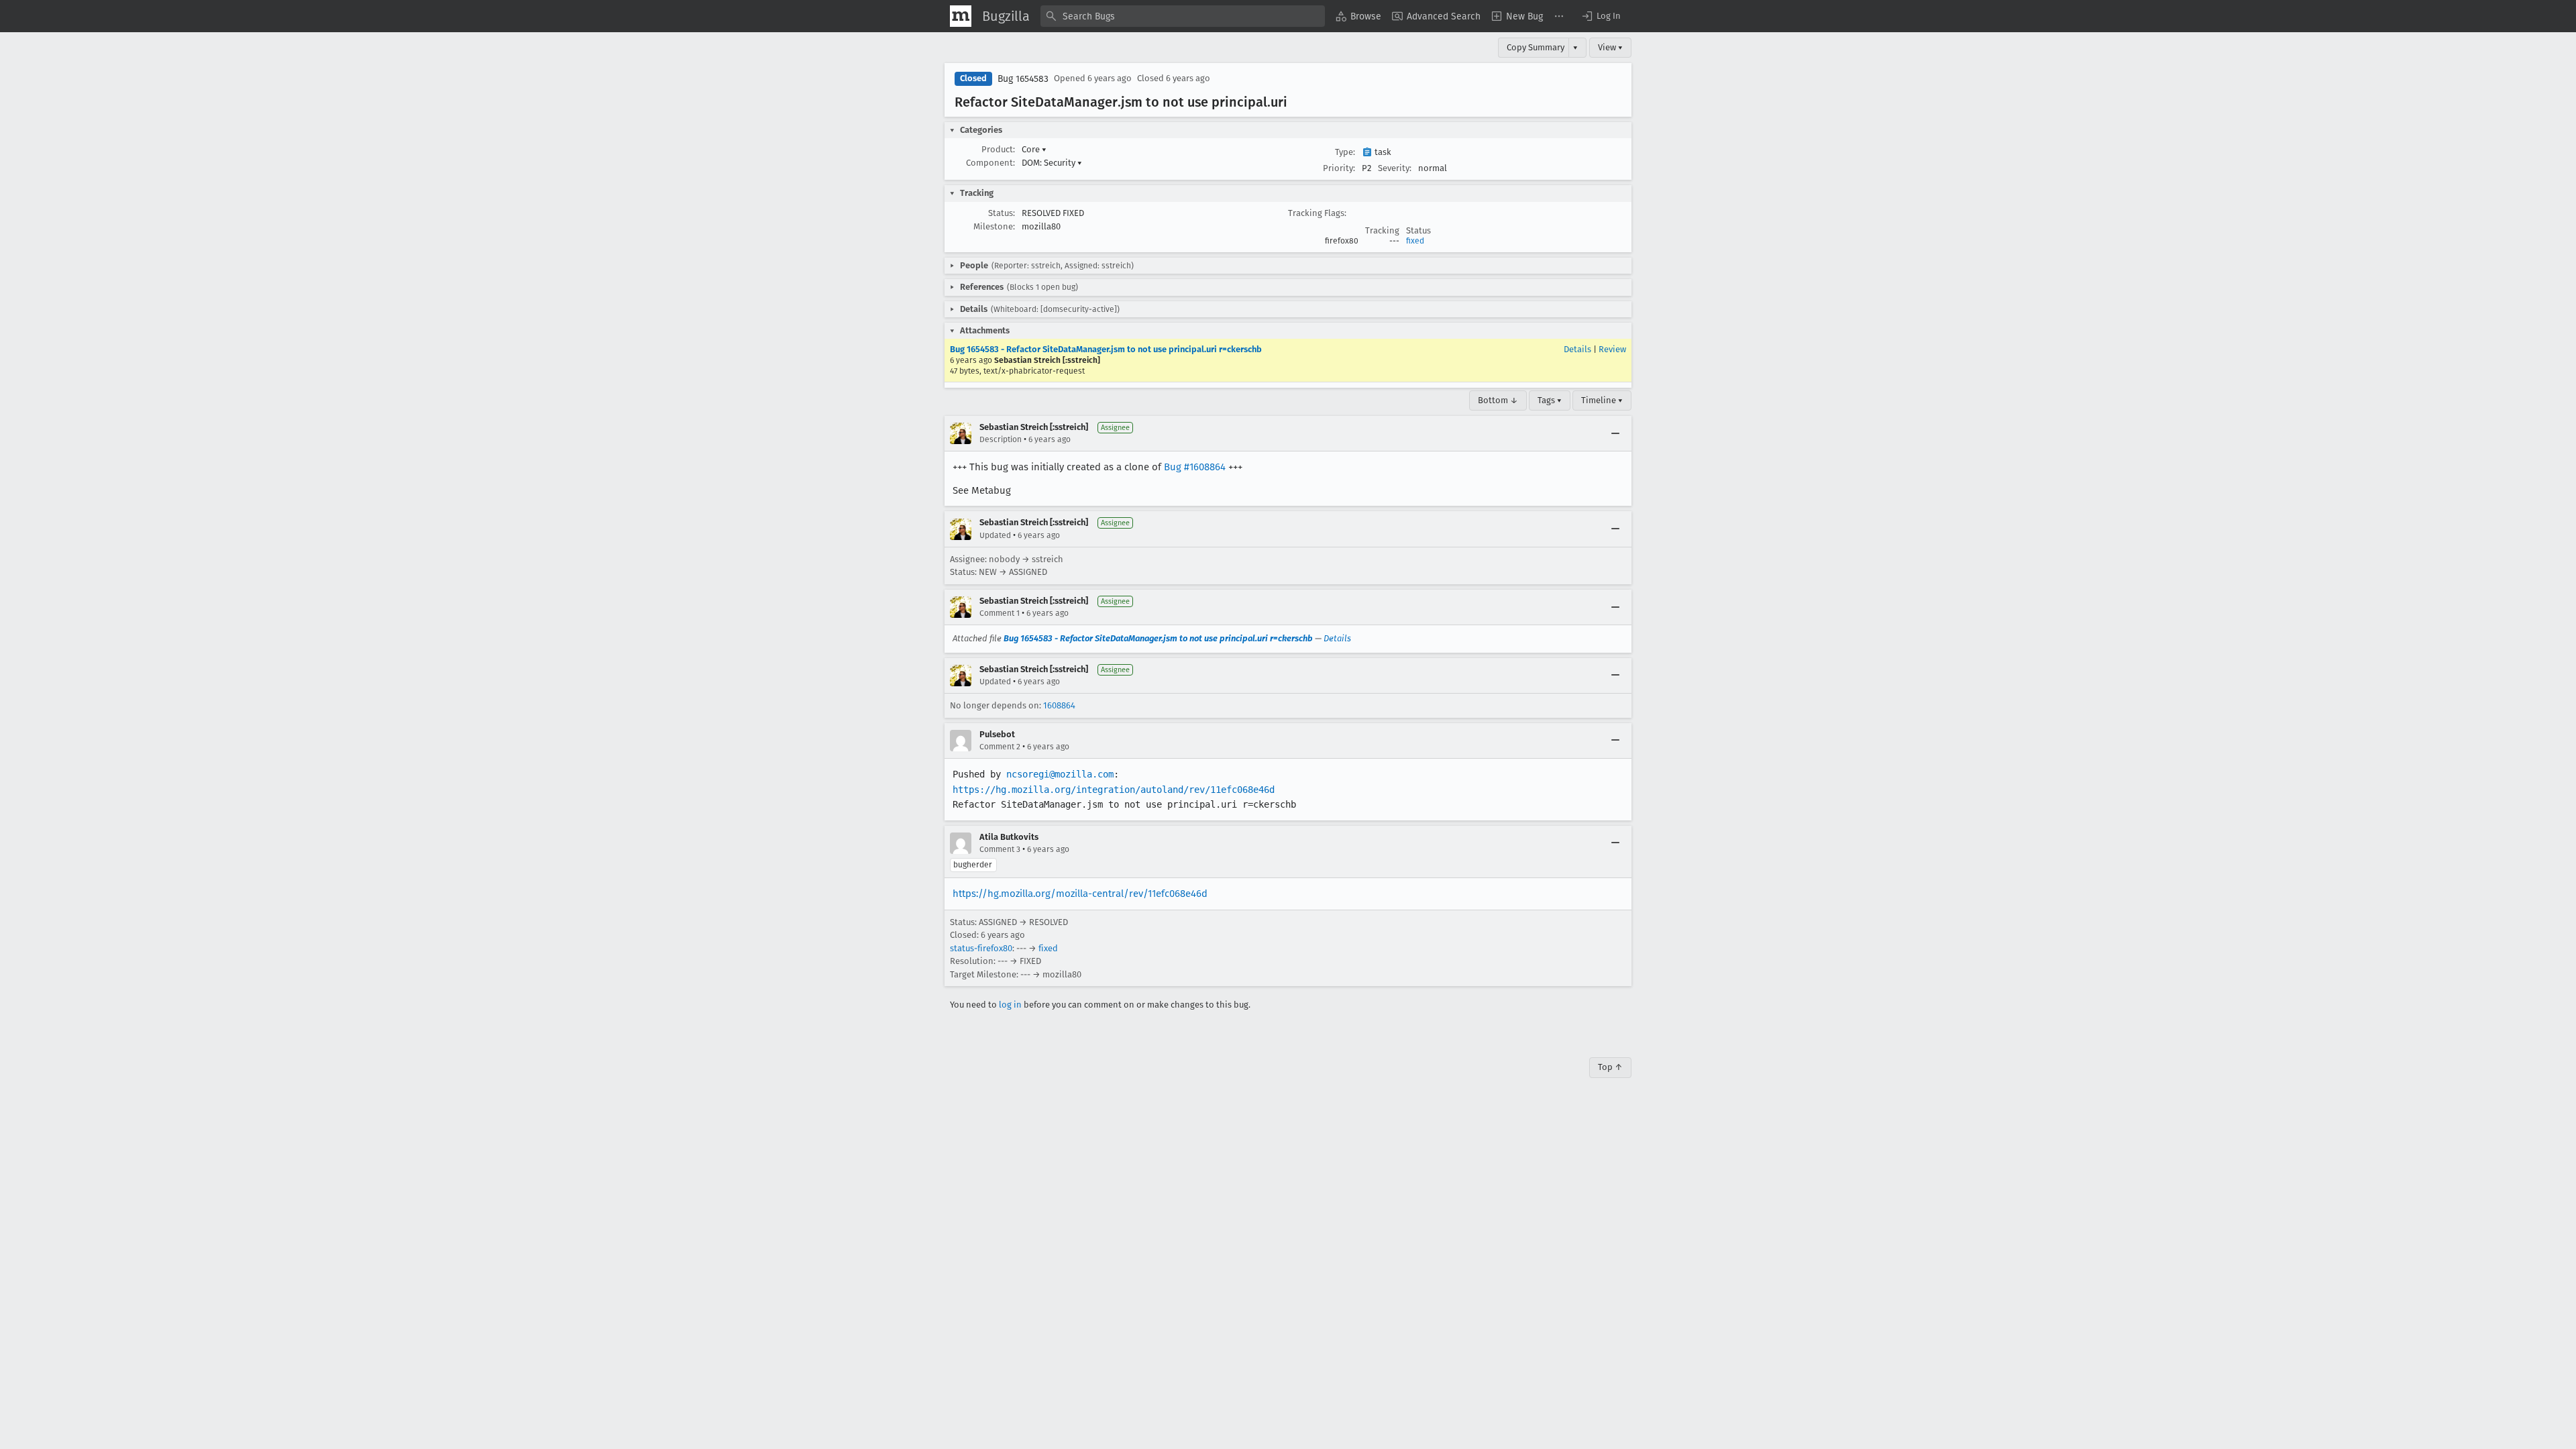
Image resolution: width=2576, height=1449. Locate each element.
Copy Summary (1536, 47)
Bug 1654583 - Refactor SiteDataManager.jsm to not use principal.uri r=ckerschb (1106, 349)
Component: (990, 163)
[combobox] (1183, 16)
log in (1010, 1005)
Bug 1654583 (1023, 79)
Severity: (1395, 168)
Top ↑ (1610, 1067)
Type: (1345, 152)
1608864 (1059, 705)
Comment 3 (1000, 849)
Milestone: (994, 226)
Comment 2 (1000, 747)
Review (1612, 349)
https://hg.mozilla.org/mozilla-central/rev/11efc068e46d (1080, 894)
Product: (998, 149)
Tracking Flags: (1317, 213)
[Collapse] (1615, 433)
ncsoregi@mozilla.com (1060, 774)
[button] (1601, 16)
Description (1001, 439)
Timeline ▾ (1602, 400)
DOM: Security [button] (1052, 163)
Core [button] (1034, 149)
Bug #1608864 (1195, 467)
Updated (995, 535)
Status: (1002, 213)
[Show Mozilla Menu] (961, 16)
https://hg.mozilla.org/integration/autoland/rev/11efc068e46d (1114, 790)
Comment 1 (1000, 613)
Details (1577, 349)
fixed (1415, 241)
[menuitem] (1358, 16)
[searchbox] (1183, 16)
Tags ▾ (1550, 400)
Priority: (1339, 168)
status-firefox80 (981, 948)
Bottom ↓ (1498, 400)
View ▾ (1610, 47)
